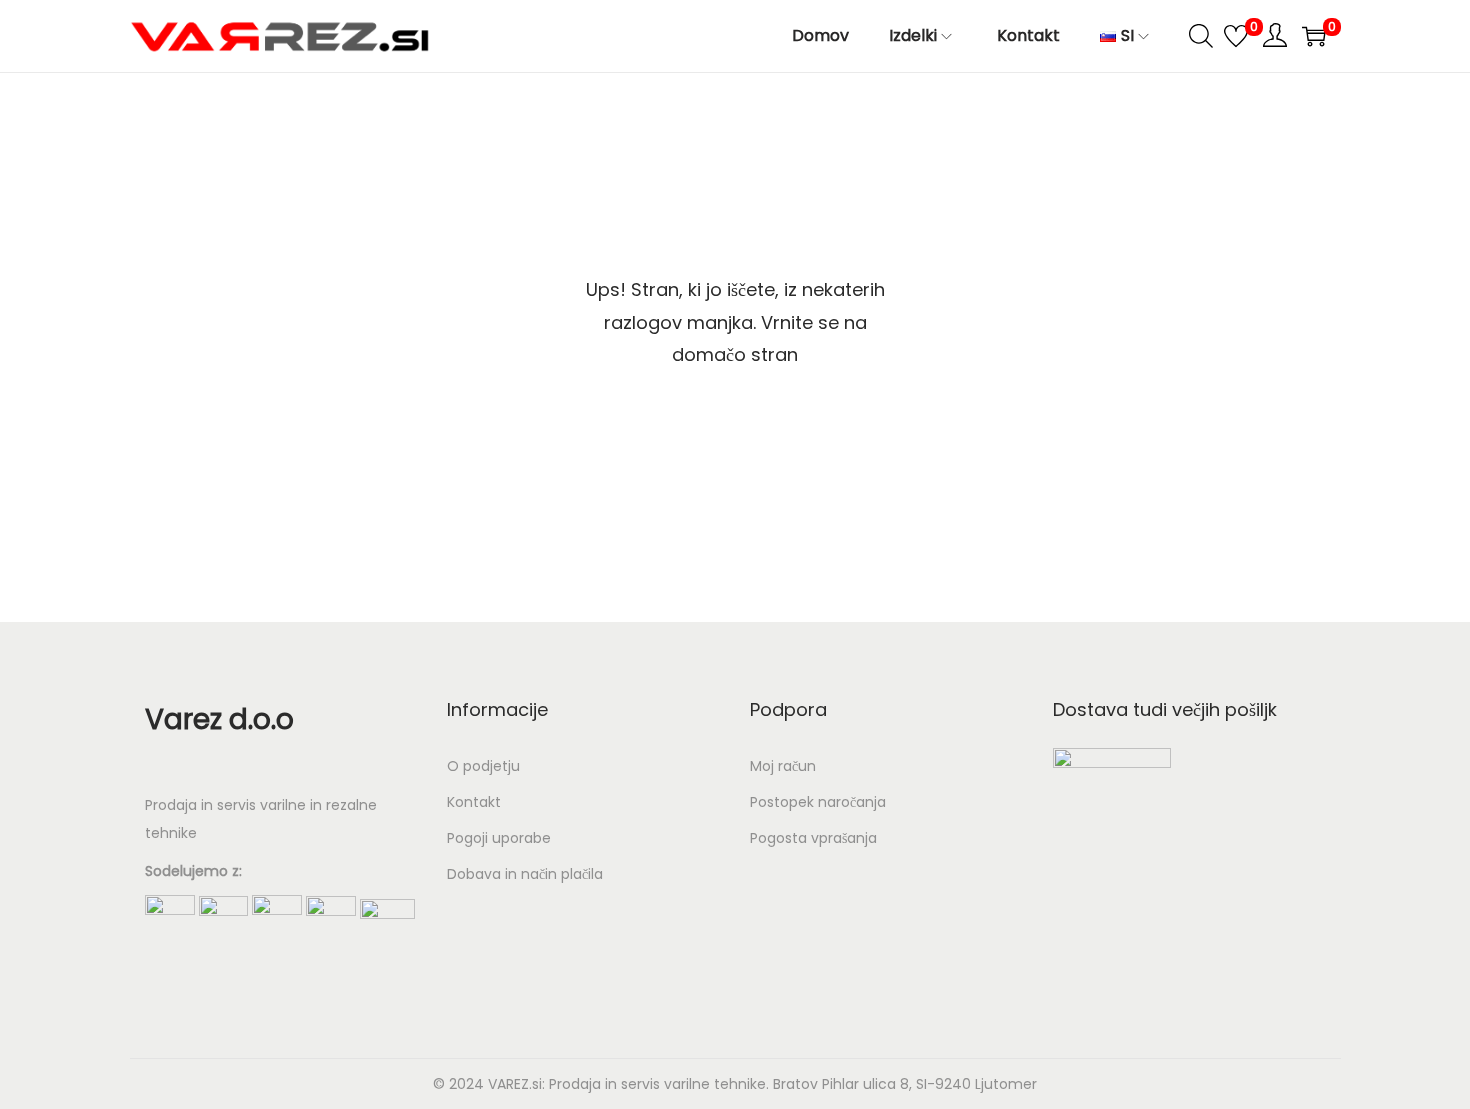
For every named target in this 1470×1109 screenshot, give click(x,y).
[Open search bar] (1201, 35)
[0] (1236, 36)
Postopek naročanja (818, 802)
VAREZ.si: (516, 1084)
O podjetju (483, 766)
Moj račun (783, 766)
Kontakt (474, 802)
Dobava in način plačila (525, 874)
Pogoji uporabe (499, 838)
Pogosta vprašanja (813, 838)
